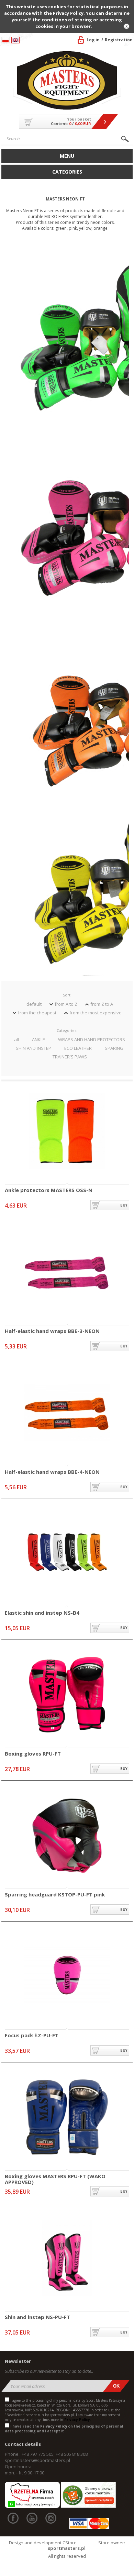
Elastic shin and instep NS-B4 (42, 1613)
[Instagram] (51, 2518)
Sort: (67, 995)
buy (124, 1205)
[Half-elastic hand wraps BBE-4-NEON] (67, 1413)
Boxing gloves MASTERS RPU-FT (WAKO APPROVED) (55, 2179)
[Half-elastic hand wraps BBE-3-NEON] (67, 1273)
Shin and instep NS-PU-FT (37, 2317)
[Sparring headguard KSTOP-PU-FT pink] (67, 1836)
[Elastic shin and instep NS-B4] (67, 1554)
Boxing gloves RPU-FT (33, 1754)
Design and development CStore (43, 2543)
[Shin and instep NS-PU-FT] (67, 2259)
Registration (119, 40)
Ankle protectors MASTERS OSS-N (49, 1190)
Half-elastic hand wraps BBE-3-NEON (52, 1331)
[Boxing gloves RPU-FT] (67, 1695)
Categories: (67, 1030)
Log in (93, 40)
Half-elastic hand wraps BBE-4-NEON (52, 1472)
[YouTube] (32, 2518)
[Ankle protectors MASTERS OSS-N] (67, 1132)
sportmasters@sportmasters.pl (37, 2460)
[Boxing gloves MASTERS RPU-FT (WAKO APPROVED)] (67, 2118)
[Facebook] (13, 2518)
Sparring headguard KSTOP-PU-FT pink (55, 1895)
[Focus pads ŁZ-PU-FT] (67, 1977)
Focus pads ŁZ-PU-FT (32, 2036)
